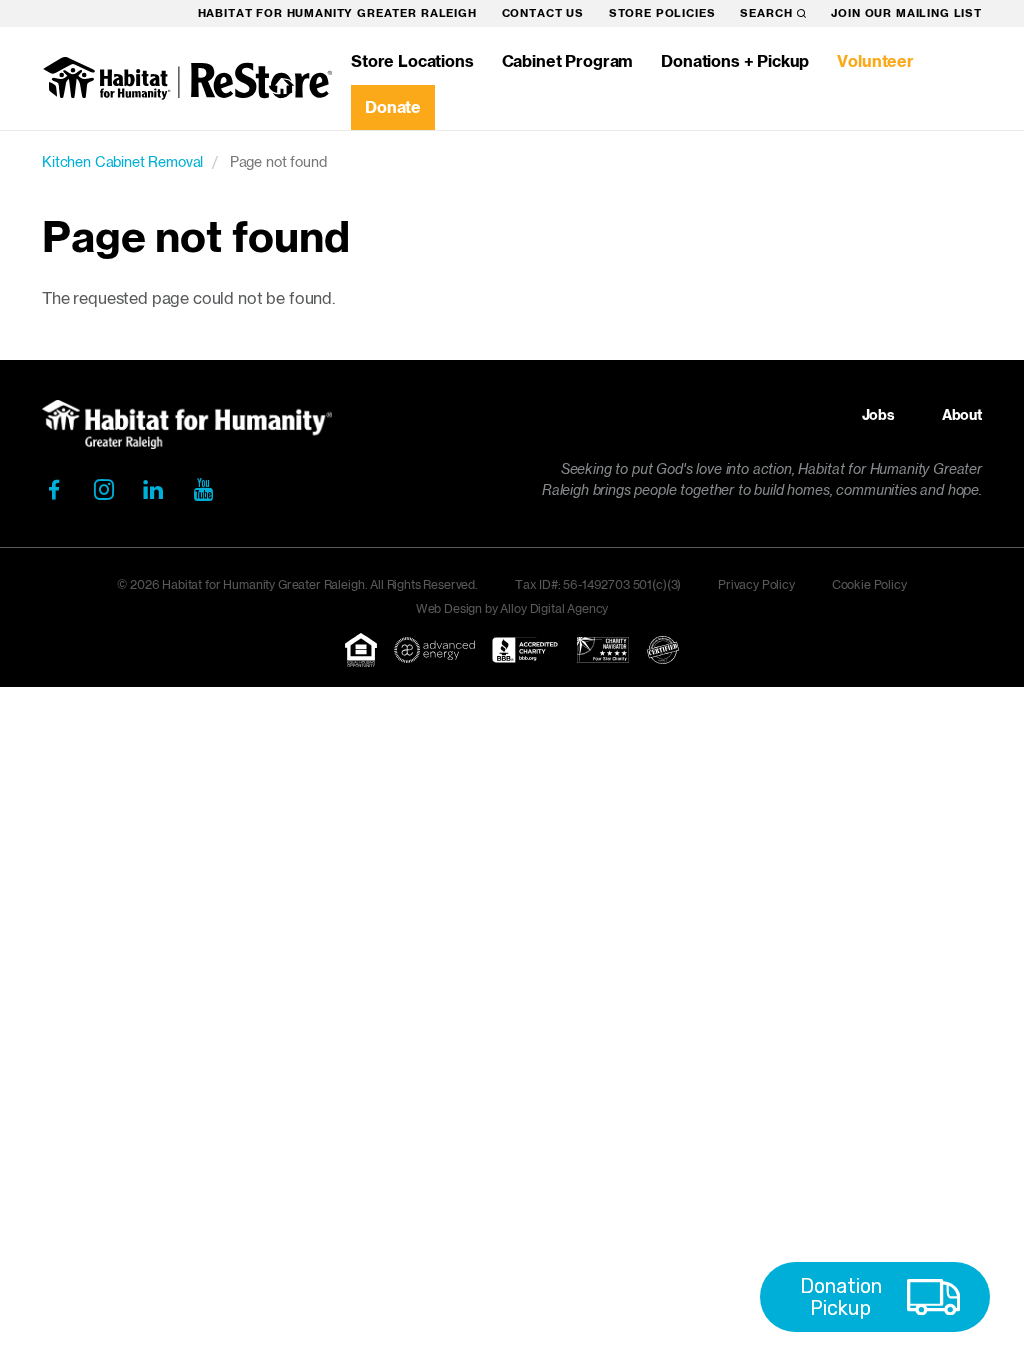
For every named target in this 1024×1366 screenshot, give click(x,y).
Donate (393, 107)
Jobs (878, 415)
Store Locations (412, 61)
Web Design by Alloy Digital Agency (512, 608)
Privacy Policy (756, 584)
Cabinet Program (568, 61)
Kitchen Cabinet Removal (122, 161)
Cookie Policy (869, 584)
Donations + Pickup (735, 61)
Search (766, 13)
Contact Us (543, 13)
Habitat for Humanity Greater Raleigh (337, 13)
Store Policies (662, 13)
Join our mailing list (906, 13)
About (962, 415)
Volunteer (875, 61)
